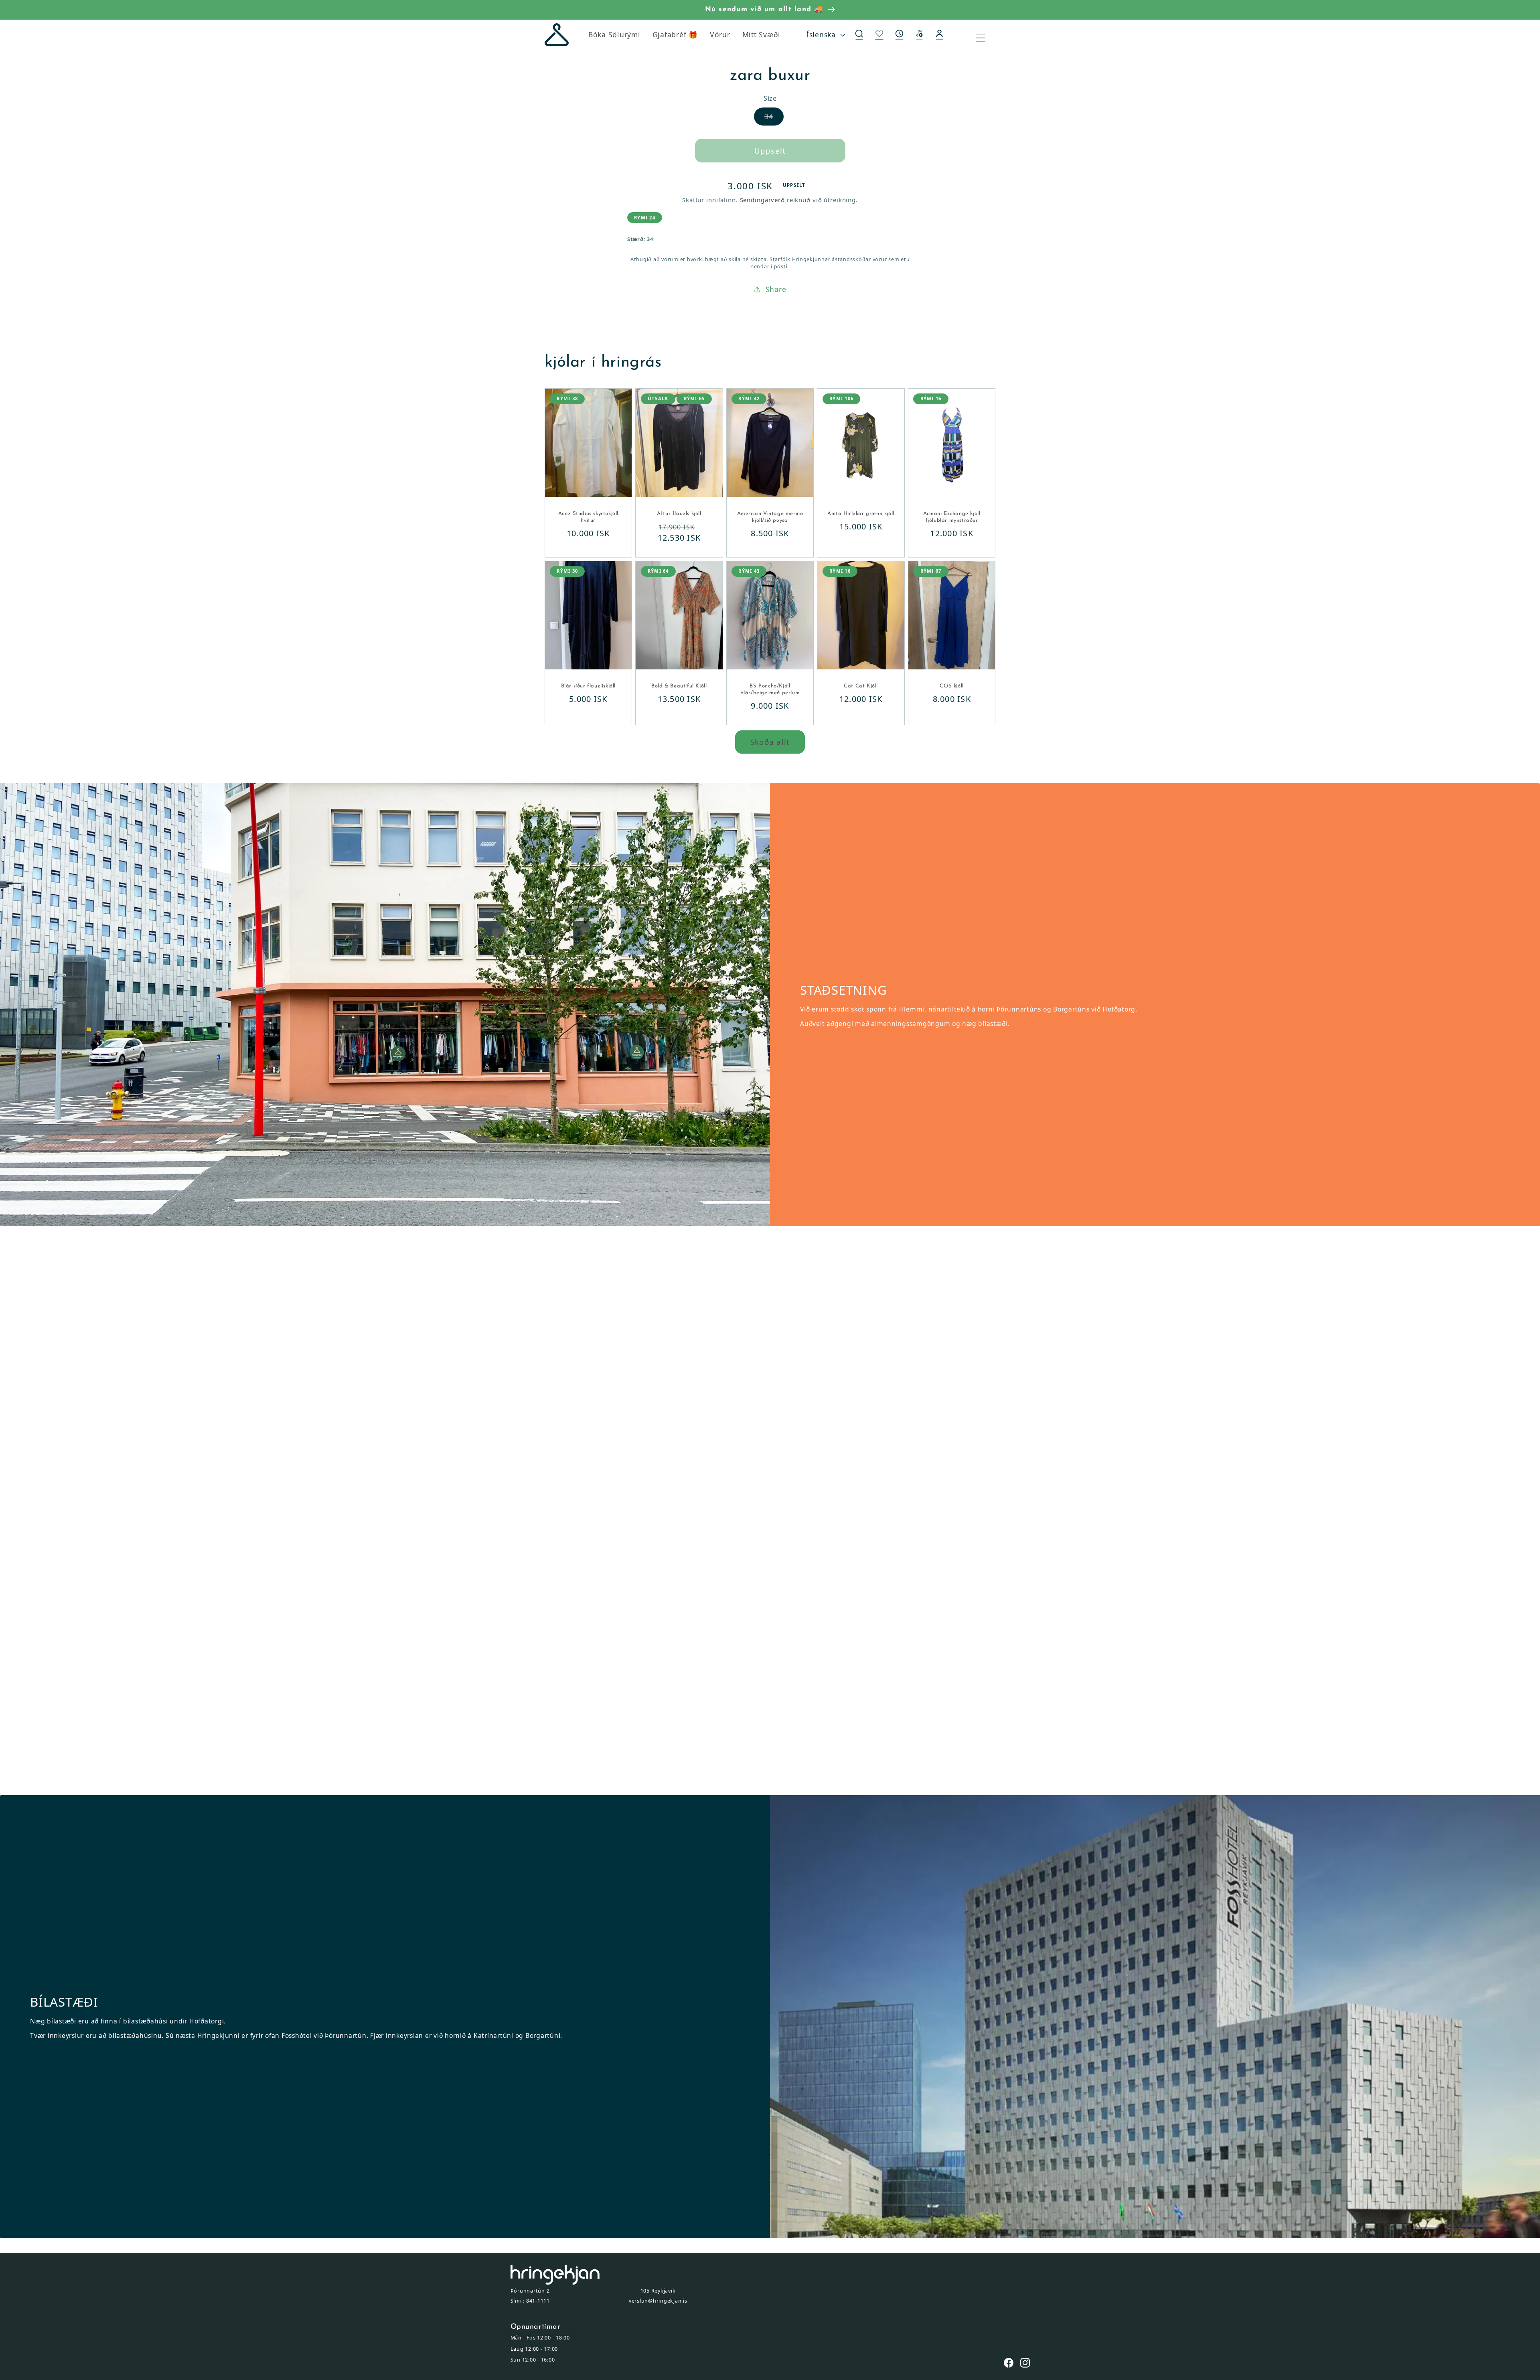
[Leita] (859, 35)
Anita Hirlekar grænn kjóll (861, 514)
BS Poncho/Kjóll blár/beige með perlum (770, 689)
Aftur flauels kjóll (679, 514)
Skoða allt (770, 742)
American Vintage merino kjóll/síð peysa (770, 517)
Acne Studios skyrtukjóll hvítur (588, 517)
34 (774, 116)
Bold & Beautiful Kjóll (679, 686)
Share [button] (776, 289)
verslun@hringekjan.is (658, 2301)
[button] (900, 35)
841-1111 (538, 2301)
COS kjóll (951, 686)
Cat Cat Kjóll (861, 686)
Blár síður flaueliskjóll (588, 686)
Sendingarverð (762, 200)
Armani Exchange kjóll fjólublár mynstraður (952, 517)
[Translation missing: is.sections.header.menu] (986, 35)
